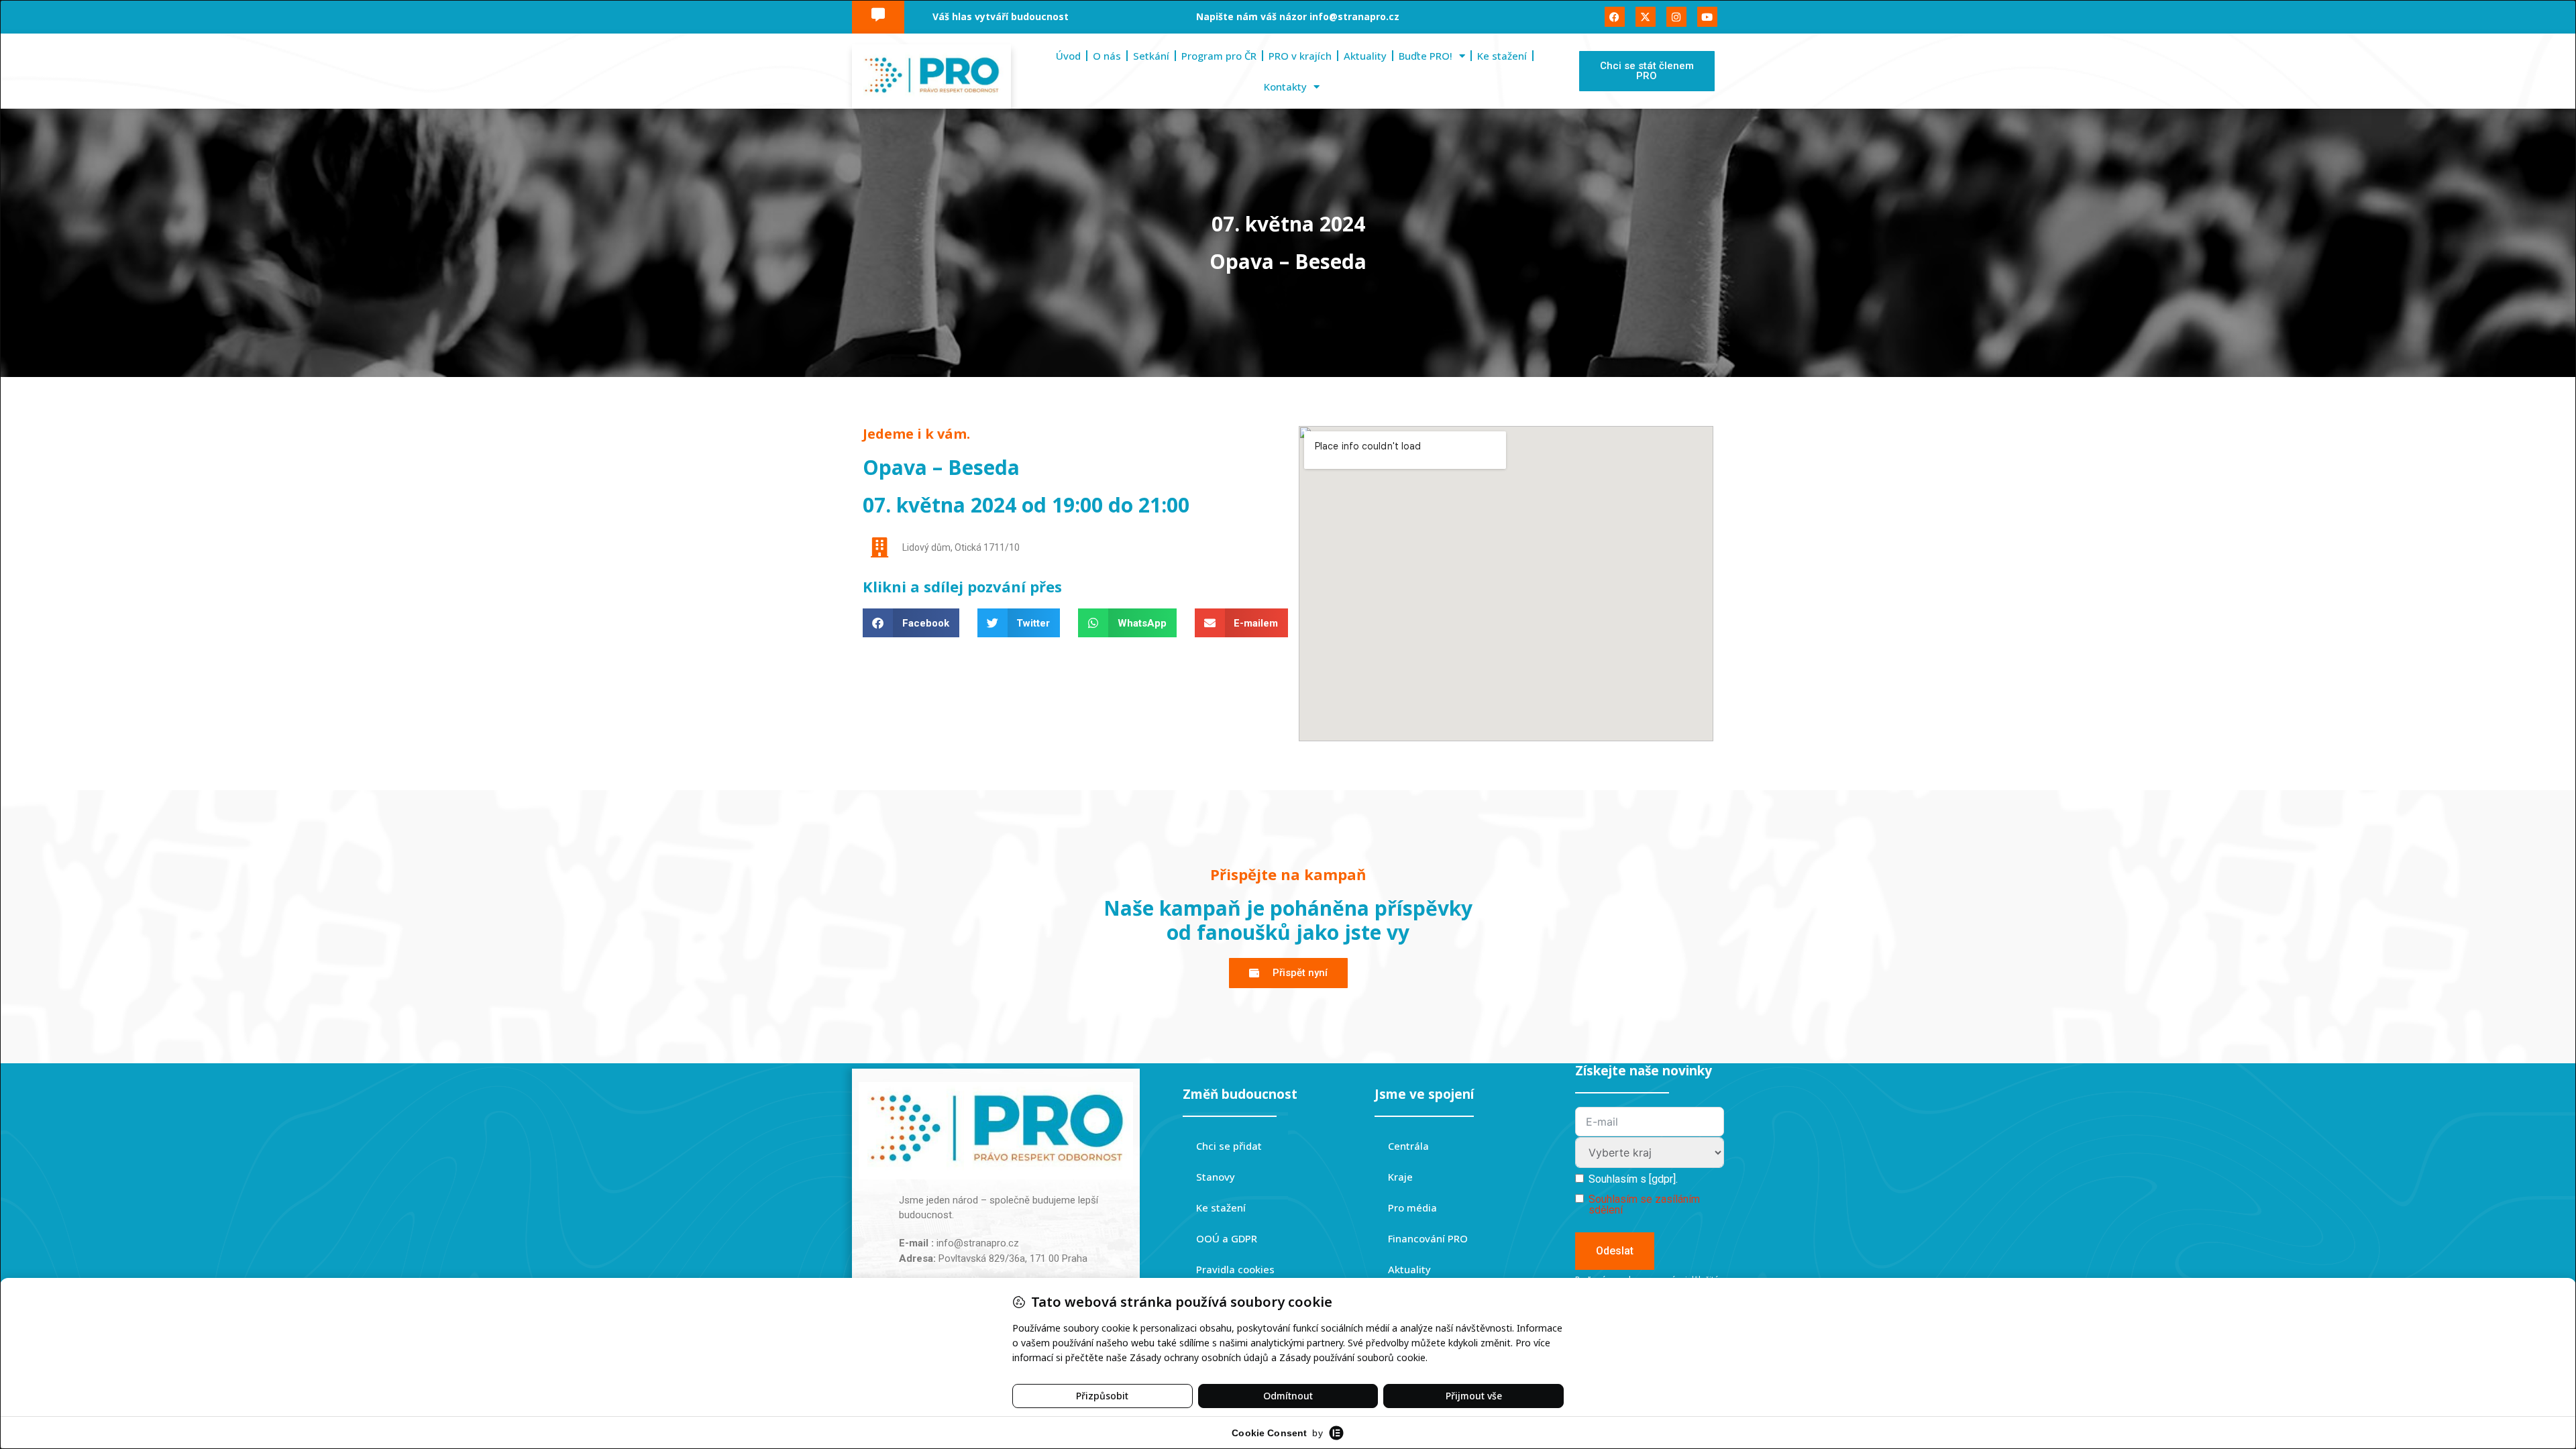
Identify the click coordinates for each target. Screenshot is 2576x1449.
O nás (1107, 56)
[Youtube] (1707, 17)
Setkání (1151, 56)
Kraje (1400, 1177)
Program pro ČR (1219, 56)
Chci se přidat (1229, 1146)
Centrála (1408, 1146)
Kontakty (1285, 87)
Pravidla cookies (1235, 1269)
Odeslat (1615, 1251)
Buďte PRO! (1426, 56)
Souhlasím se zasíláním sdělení (1644, 1204)
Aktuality (1365, 56)
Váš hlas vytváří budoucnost (1001, 16)
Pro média (1412, 1207)
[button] (911, 623)
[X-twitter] (1646, 17)
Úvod (1068, 56)
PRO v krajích (1300, 56)
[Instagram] (1676, 17)
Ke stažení (1502, 56)
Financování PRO (1428, 1238)
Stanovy (1216, 1177)
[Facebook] (1615, 17)
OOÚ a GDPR (1227, 1238)
